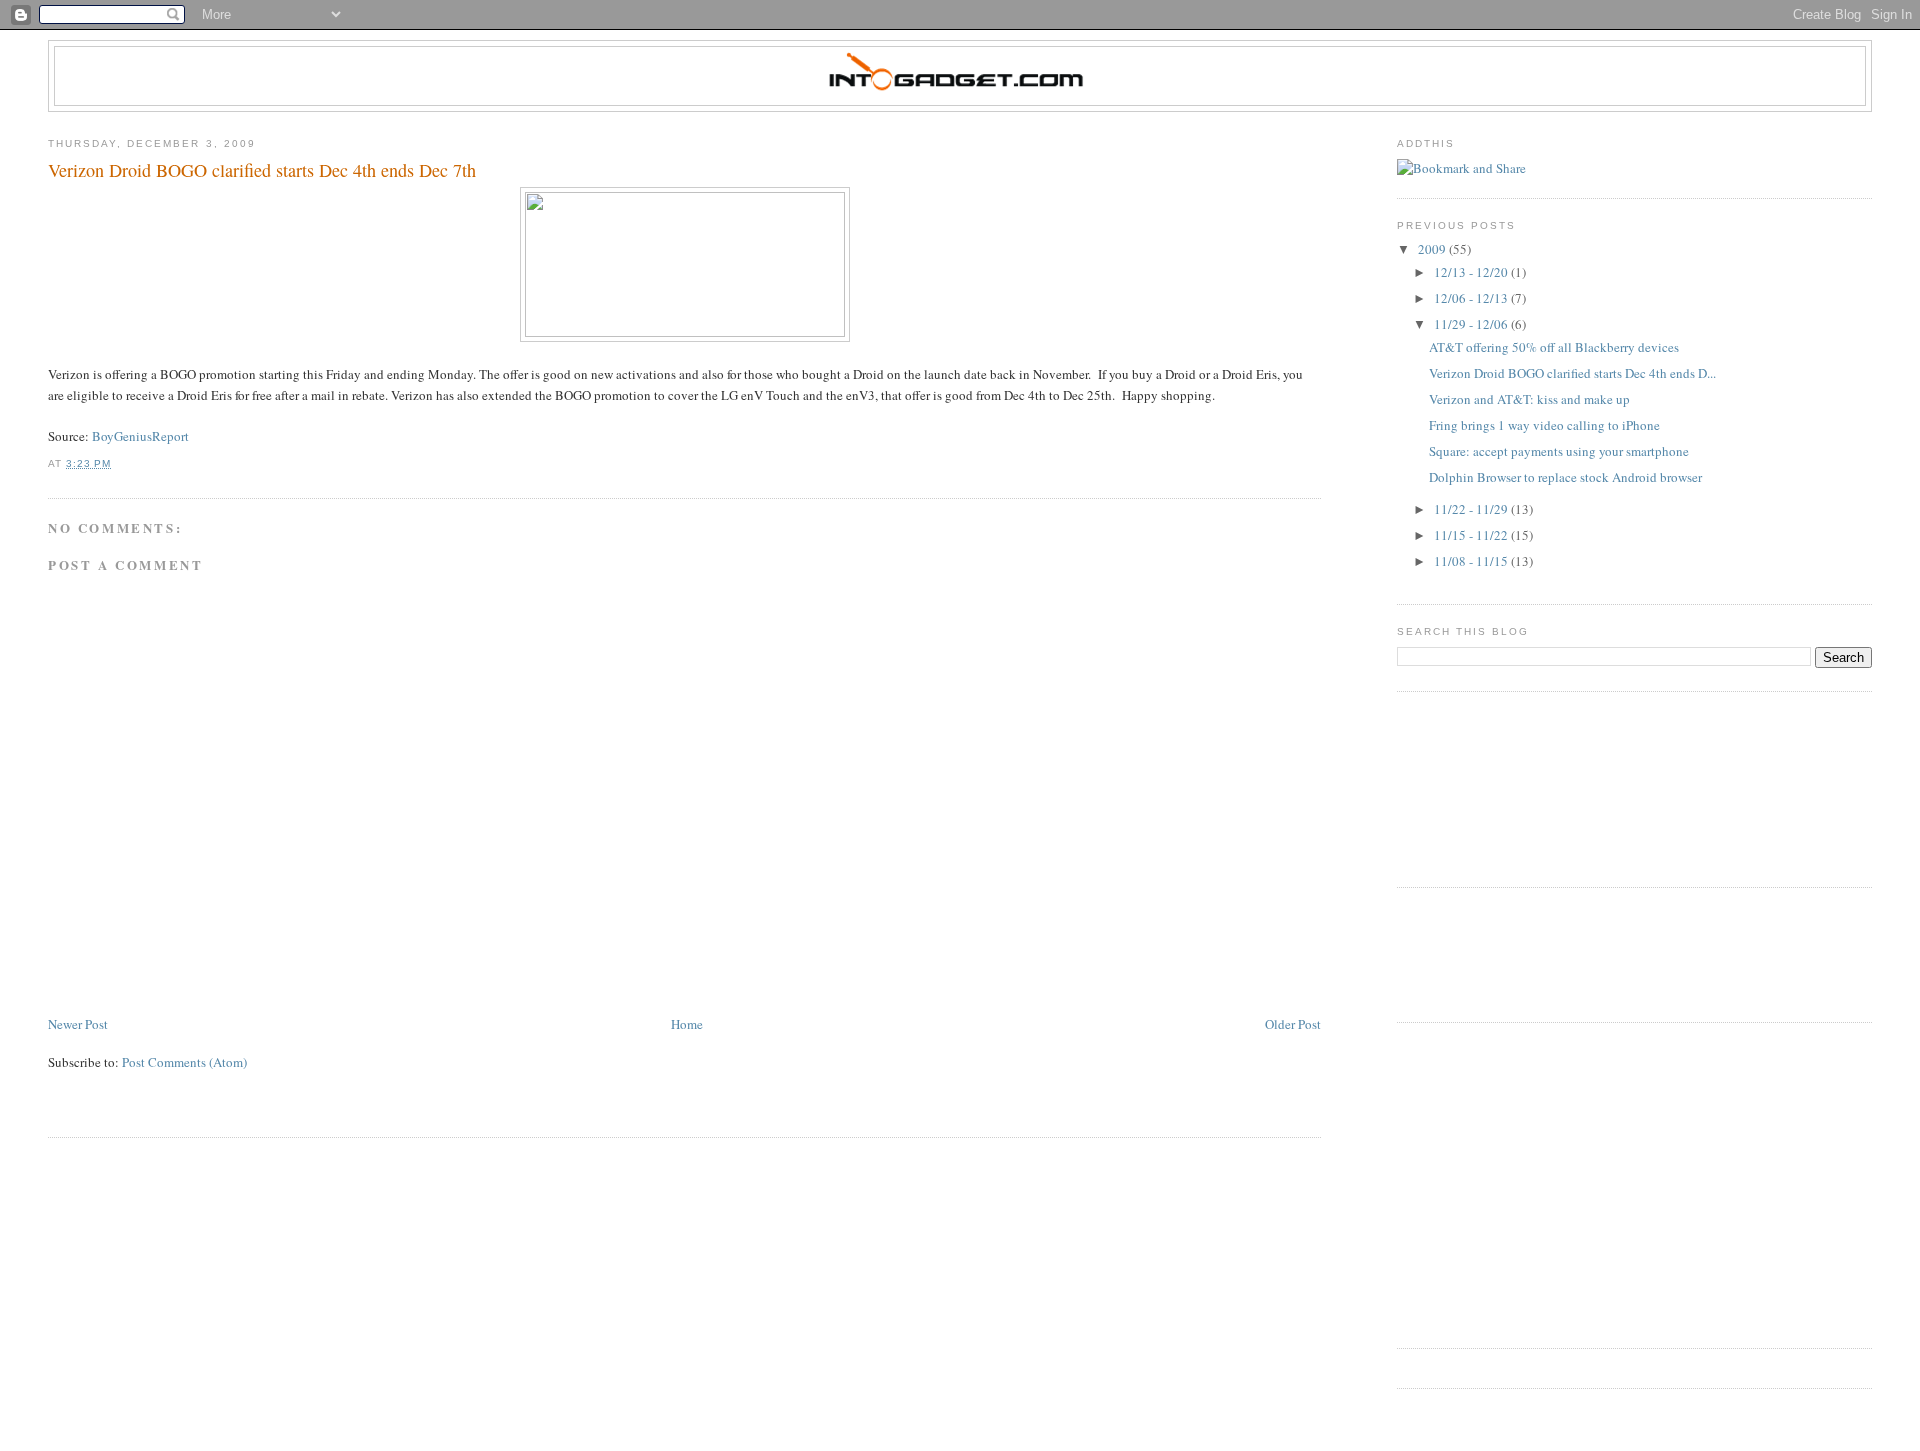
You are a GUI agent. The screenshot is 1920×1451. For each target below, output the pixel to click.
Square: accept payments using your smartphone (1559, 451)
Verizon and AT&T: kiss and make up (1529, 399)
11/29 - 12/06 (1472, 324)
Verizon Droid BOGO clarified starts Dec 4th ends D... (1572, 373)
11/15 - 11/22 (1472, 535)
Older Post (1293, 1024)
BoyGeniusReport (140, 436)
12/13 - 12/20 (1472, 272)
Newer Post (78, 1024)
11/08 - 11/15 (1472, 561)
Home (687, 1024)
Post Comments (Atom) (184, 1062)
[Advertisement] (1487, 952)
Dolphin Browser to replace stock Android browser (1565, 477)
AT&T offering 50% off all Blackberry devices (1554, 347)
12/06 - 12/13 (1472, 298)
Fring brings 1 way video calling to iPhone (1544, 425)
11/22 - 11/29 (1472, 509)
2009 (1433, 249)
